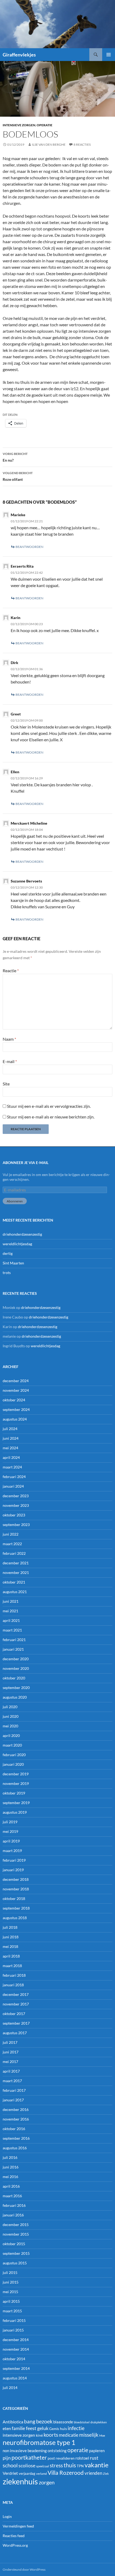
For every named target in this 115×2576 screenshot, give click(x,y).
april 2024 (11, 1457)
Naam (9, 1039)
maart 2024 (12, 1467)
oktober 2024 (14, 1400)
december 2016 (16, 2109)
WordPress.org (15, 2545)
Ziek (106, 2474)
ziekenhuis (20, 2481)
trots (7, 1273)
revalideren (65, 2458)
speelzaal (43, 2466)
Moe (102, 2435)
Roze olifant (18, 476)
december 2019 (16, 1774)
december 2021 (16, 1563)
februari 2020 (14, 1755)
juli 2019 (10, 1822)
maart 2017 (12, 2081)
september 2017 (16, 2023)
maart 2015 (12, 2311)
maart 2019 (12, 1851)
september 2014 (16, 2368)
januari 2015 (13, 2330)
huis (63, 2429)
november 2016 (16, 2119)
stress (56, 2465)
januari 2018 (13, 1985)
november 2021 (16, 1572)
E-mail (10, 1061)
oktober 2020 (14, 1678)
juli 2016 (10, 2157)
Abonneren (15, 1201)
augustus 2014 (15, 2378)
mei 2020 (10, 1726)
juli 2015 (10, 2272)
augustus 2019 (15, 1812)
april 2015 (11, 2301)
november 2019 (16, 1783)
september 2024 (16, 1409)
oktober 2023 (14, 1515)
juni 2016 (11, 2167)
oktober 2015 (14, 2244)
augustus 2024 (15, 1419)
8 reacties (82, 145)
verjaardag (27, 2473)
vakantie (97, 2465)
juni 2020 (11, 1716)
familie (18, 2428)
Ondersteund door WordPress (24, 2569)
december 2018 (16, 1879)
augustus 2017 (15, 2033)
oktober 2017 (14, 2014)
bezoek (44, 2421)
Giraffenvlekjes (19, 55)
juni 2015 (11, 2282)
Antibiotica (13, 2422)
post (51, 2458)
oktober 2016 (14, 2129)
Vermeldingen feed (18, 2526)
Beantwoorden (29, 547)
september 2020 (16, 1688)
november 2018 (16, 1889)
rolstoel (82, 2458)
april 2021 (11, 1620)
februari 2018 (14, 1975)
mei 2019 (10, 1831)
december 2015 (16, 2225)
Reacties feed (14, 2536)
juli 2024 (10, 1429)
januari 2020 (13, 1764)
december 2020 (16, 1659)
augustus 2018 (15, 1918)
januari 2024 (13, 1486)
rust (94, 2458)
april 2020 (11, 1735)
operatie (45, 125)
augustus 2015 (15, 2263)
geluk (43, 2428)
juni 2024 (11, 1438)
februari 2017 (14, 2090)
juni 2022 (11, 1534)
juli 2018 (10, 1927)
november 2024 (16, 1390)
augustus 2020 (15, 1697)
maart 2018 (12, 1966)
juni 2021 (11, 1601)
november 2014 (16, 2349)
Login (7, 2516)
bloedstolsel (82, 2422)
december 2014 (16, 2340)
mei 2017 (10, 2062)
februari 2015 (14, 2320)
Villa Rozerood (66, 2473)
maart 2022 (12, 1544)
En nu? (15, 457)
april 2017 (11, 2071)
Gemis (54, 2429)
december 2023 (16, 1496)
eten (7, 2428)
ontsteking (57, 2451)
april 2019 (11, 1841)
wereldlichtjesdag (17, 1244)
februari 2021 (14, 1640)
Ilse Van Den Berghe (49, 145)
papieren (97, 2451)
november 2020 (16, 1668)
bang (30, 2421)
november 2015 (16, 2234)
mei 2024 (10, 1448)
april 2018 (11, 1956)
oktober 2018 (14, 1899)
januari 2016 (13, 2215)
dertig (8, 1253)
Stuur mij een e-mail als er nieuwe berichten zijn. (51, 1117)
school (10, 2465)
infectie (76, 2428)
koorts (51, 2435)
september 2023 (16, 1525)
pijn (7, 2458)
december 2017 (16, 1994)
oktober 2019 (14, 1793)
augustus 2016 (15, 2148)
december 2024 (16, 1381)
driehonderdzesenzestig (22, 1234)
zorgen (47, 2482)
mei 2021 (10, 1611)
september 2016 (16, 2138)
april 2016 (11, 2186)
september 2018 (16, 1908)
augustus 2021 (15, 1592)
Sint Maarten (13, 1263)
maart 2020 (12, 1745)
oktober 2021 (14, 1582)
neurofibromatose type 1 (39, 2442)
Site (6, 1084)
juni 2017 (11, 2052)
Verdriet (10, 2473)
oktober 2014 (14, 2359)
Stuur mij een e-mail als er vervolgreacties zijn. (49, 1106)
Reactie (11, 970)
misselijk (89, 2435)
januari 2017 (13, 2100)
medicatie (69, 2435)
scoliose (27, 2465)
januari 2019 (13, 1870)
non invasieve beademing (25, 2451)
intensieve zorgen (19, 125)
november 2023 (16, 1505)
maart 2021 (12, 1630)
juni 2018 (11, 1937)
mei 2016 (10, 2177)
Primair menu (109, 55)
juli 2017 (10, 2042)
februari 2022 (14, 1553)
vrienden (93, 2473)
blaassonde (63, 2422)
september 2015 (16, 2253)
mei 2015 (10, 2292)
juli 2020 (10, 1707)
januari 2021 (13, 1649)
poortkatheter (29, 2457)
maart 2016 (12, 2196)
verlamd (41, 2474)
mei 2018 (10, 1946)
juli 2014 (10, 2388)
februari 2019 (14, 1860)
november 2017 (16, 2004)
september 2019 (16, 1803)
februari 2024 (14, 1477)
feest (31, 2428)
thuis (70, 2465)
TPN (80, 2466)
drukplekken (99, 2422)
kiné (39, 2435)
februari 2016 (14, 2205)
